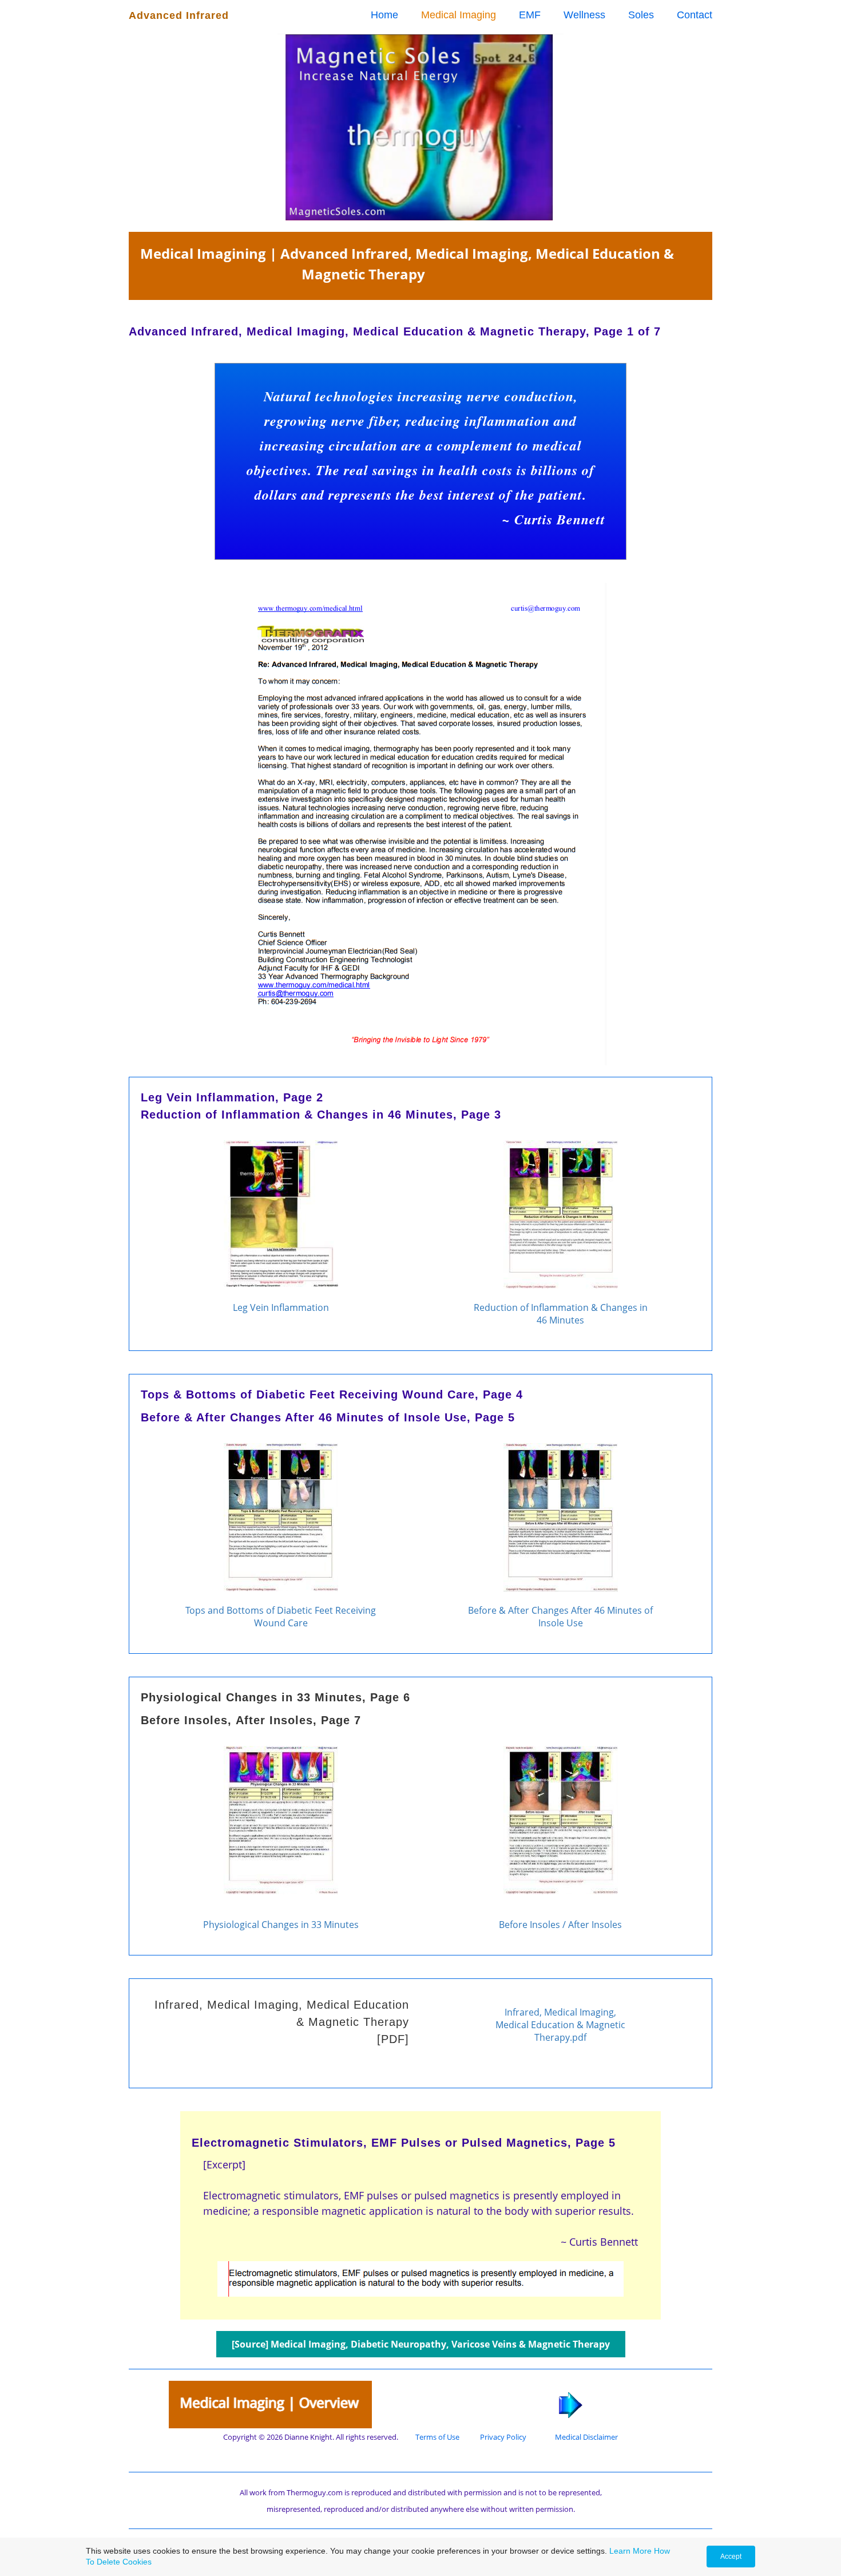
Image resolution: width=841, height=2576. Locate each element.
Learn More (630, 2551)
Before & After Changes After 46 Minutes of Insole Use (560, 1617)
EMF (530, 15)
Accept (731, 2557)
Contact (695, 15)
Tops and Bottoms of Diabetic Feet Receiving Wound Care (281, 1617)
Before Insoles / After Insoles (560, 1925)
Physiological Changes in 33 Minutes (281, 1925)
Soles (641, 15)
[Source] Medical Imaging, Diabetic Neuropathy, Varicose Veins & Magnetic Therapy (421, 2344)
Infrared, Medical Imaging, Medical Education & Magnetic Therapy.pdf (560, 2025)
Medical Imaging (459, 15)
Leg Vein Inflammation (281, 1307)
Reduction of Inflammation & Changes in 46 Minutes (561, 1314)
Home (384, 15)
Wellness (584, 15)
